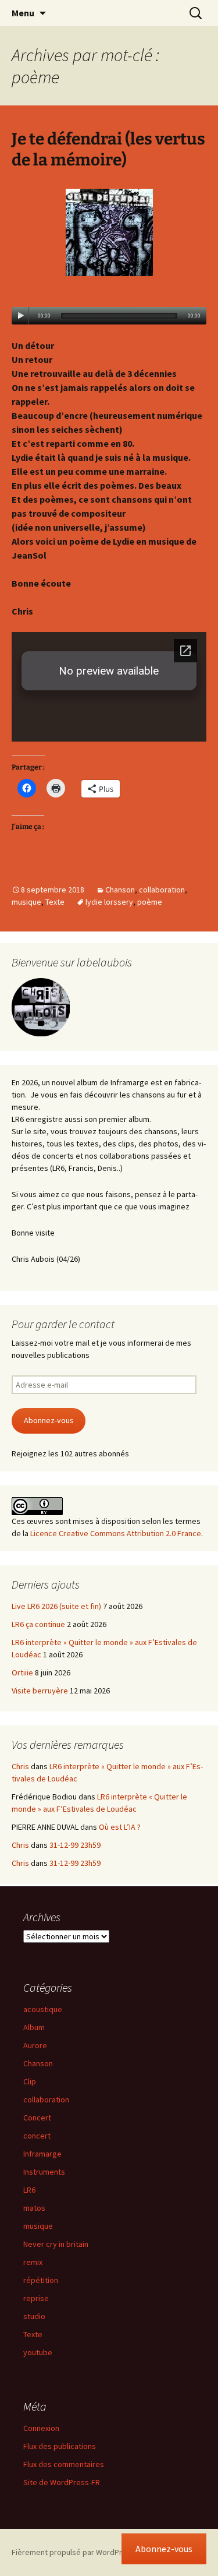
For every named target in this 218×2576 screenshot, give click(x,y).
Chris (20, 1766)
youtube (38, 2352)
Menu (23, 13)
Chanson (120, 890)
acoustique (43, 2009)
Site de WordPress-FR (62, 2482)
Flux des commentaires (64, 2464)
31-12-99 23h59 (75, 1845)
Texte (55, 902)
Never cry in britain (56, 2244)
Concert (37, 2118)
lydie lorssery (109, 902)
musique (26, 902)
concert (37, 2136)
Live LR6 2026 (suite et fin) (56, 1606)
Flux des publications (60, 2446)
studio (34, 2316)
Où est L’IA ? (120, 1827)
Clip (30, 2081)
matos (34, 2208)
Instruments (44, 2172)
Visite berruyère (40, 1691)
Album (34, 2027)
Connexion (41, 2428)
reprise (36, 2298)
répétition (41, 2280)
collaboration (162, 890)
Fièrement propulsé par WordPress (73, 2552)
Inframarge (42, 2154)
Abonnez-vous (49, 1420)
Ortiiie (22, 1672)
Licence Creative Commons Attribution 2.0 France (116, 1533)
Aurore (35, 2045)
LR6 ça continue (38, 1624)
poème (150, 902)
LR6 (29, 2190)
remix (33, 2262)
